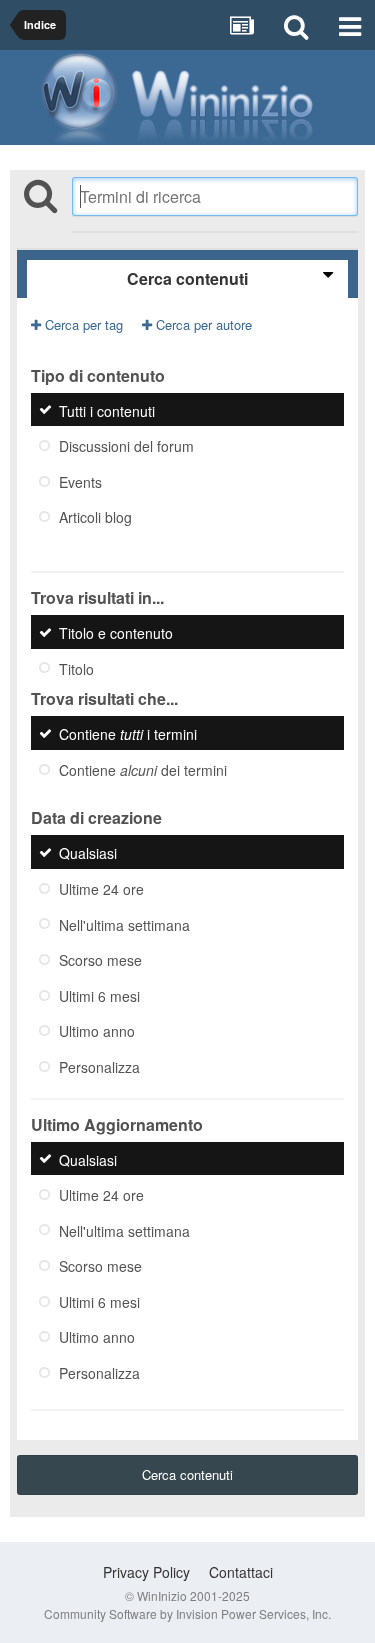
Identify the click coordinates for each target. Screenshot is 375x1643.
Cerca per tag (82, 324)
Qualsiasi (88, 853)
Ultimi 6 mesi (99, 995)
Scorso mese (100, 960)
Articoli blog (95, 517)
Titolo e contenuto (116, 633)
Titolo (76, 668)
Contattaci (241, 1572)
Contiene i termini (128, 734)
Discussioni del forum (126, 446)
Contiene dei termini (143, 769)
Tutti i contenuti (107, 410)
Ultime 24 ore (101, 889)
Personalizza (99, 1067)
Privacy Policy (146, 1572)
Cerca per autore (202, 324)
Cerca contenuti (187, 1474)
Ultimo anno (97, 1031)
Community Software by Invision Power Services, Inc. (187, 1613)
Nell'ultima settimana (124, 924)
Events (80, 481)
